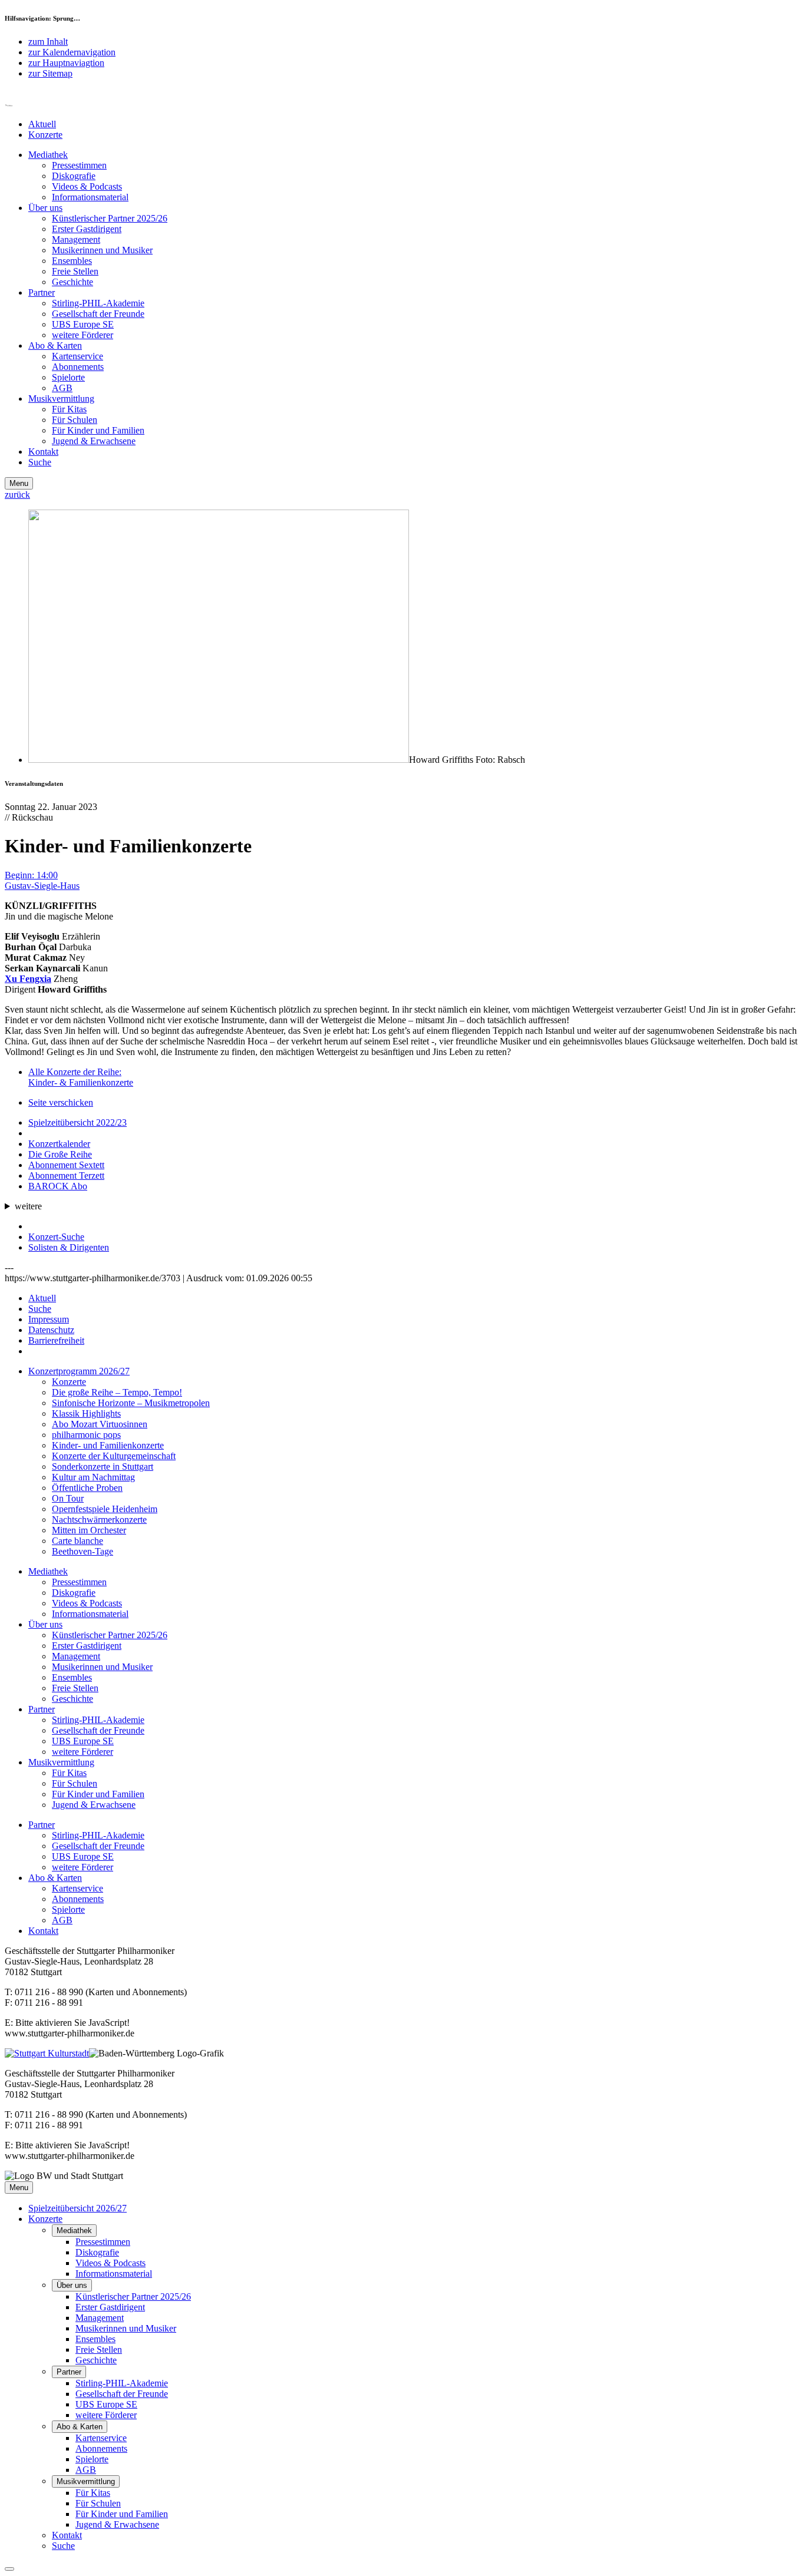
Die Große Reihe (60, 1154)
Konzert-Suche (56, 1237)
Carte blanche (77, 1541)
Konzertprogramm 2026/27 (79, 1371)
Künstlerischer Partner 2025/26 (110, 218)
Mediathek (48, 155)
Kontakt (43, 452)
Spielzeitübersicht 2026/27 (77, 2208)
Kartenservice (77, 356)
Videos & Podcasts (87, 186)
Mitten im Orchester (89, 1530)
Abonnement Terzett (66, 1175)
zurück (17, 495)
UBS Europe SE (83, 324)
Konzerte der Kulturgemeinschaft (114, 1456)
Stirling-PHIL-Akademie (98, 303)
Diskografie (74, 176)
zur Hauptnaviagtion (66, 63)
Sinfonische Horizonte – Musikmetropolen (131, 1403)
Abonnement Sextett (66, 1165)
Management (76, 239)
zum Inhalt (48, 42)
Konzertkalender (59, 1144)
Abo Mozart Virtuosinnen (100, 1424)
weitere (28, 1206)
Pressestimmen (79, 165)
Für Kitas (69, 409)
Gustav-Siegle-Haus (42, 886)
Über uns (45, 208)
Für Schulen (75, 420)
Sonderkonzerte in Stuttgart (103, 1466)
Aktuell (42, 124)
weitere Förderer (83, 335)
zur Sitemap (50, 73)
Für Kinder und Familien (98, 430)
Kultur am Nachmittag (93, 1477)
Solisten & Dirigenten (69, 1247)
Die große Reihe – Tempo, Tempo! (117, 1392)
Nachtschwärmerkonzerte (99, 1520)
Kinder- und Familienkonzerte (108, 1445)
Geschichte (72, 282)
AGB (62, 388)
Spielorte (68, 377)
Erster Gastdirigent (87, 229)
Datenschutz (51, 1330)
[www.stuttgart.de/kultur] (47, 2053)
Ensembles (72, 261)
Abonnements (78, 367)
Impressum (49, 1319)
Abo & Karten (55, 345)
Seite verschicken (61, 1102)
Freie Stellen (75, 271)
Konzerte (45, 135)
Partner (42, 292)
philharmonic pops (86, 1435)
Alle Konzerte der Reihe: (81, 1077)
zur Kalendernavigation (72, 52)
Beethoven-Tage (83, 1551)
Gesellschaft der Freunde (98, 314)
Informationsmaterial (90, 197)
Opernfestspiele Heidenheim (105, 1509)
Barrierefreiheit (56, 1340)
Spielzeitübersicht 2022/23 (77, 1122)
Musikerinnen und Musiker (102, 250)
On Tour (68, 1498)
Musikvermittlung (61, 399)
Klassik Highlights (86, 1413)
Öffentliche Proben (87, 1488)
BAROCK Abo (58, 1186)
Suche (40, 462)
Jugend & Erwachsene (94, 441)
